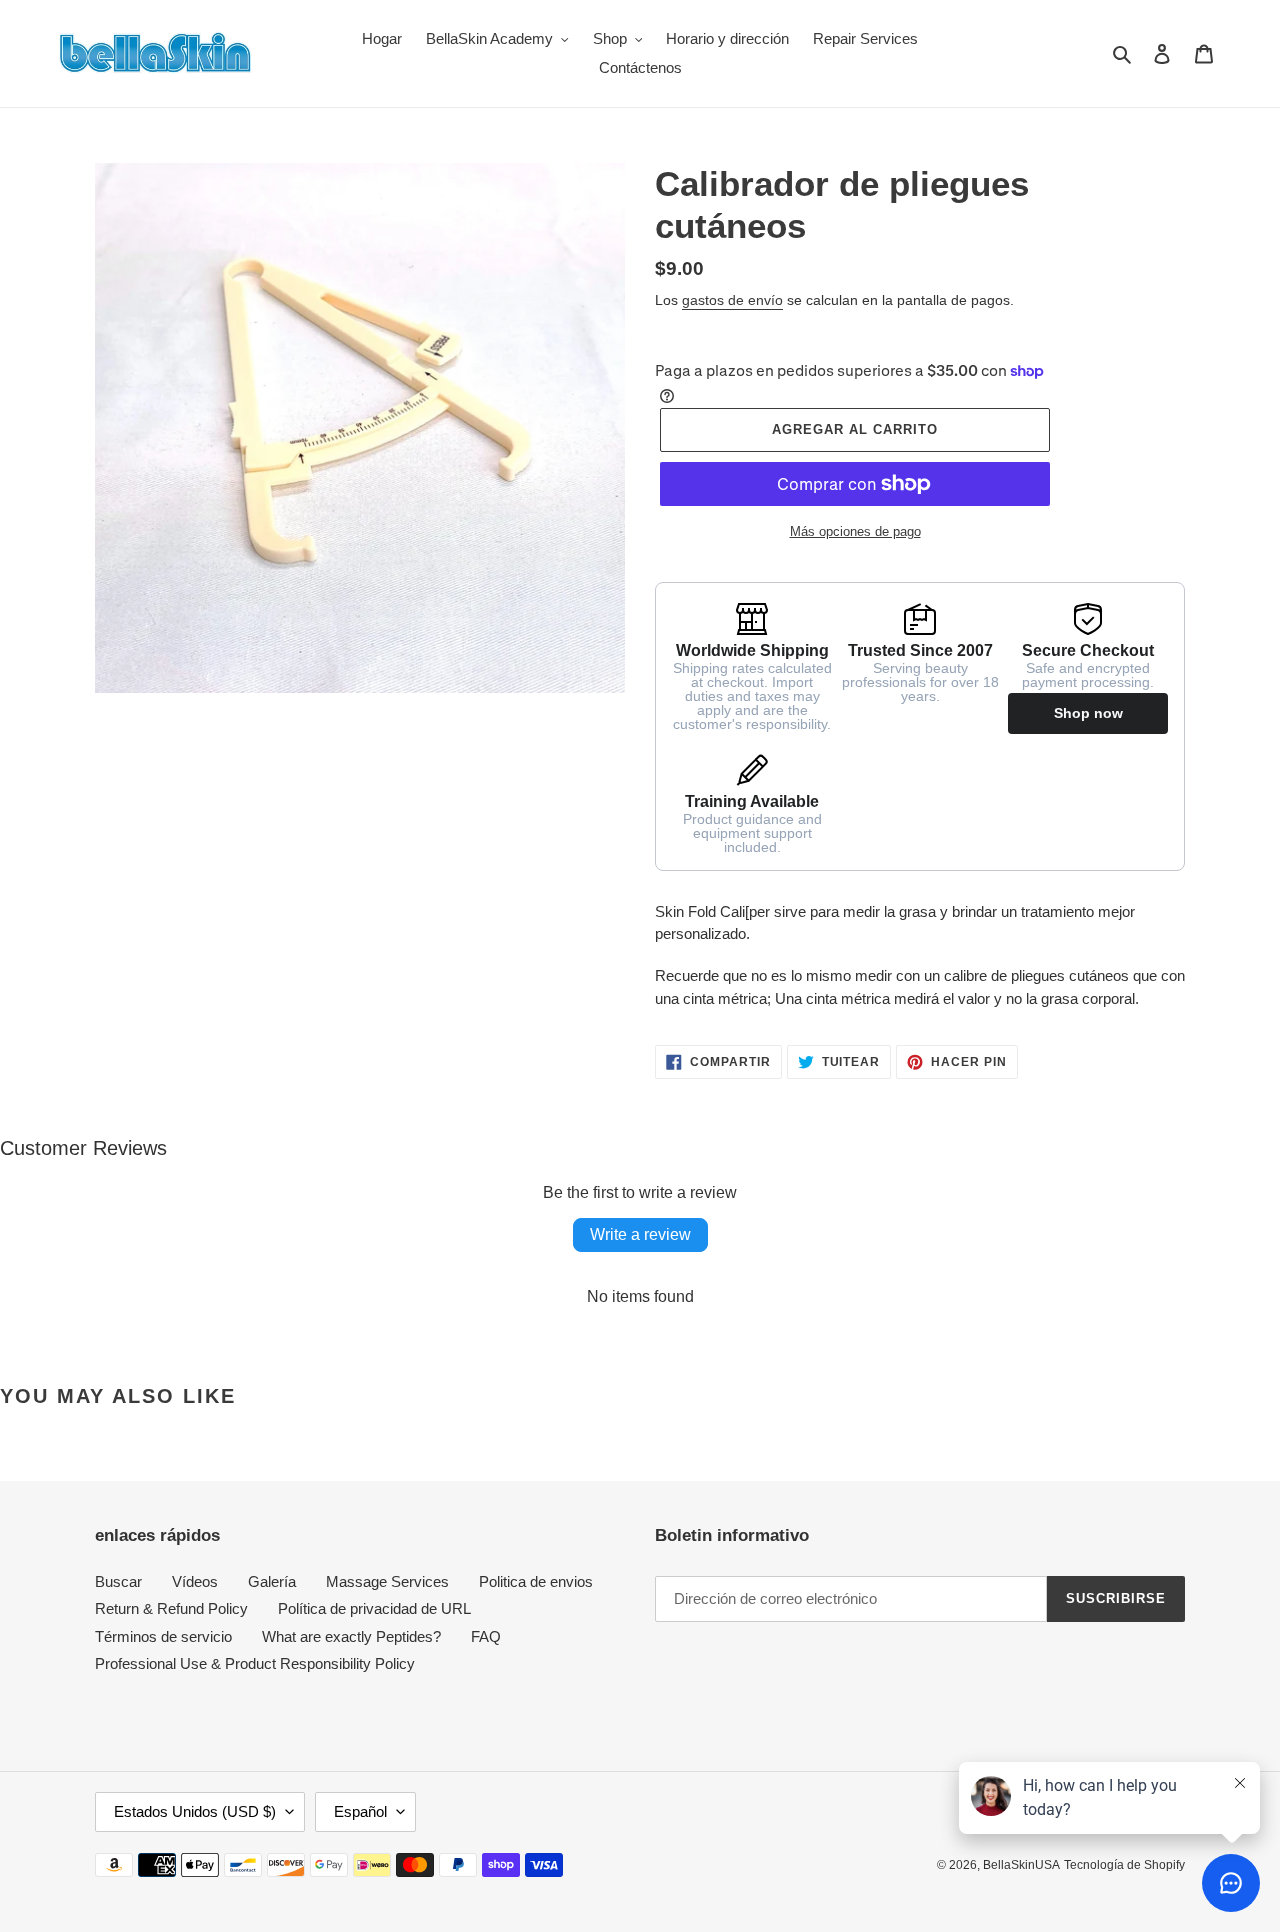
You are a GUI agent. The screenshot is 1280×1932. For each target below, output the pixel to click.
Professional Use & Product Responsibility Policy (255, 1663)
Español (360, 1811)
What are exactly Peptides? (351, 1636)
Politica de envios (536, 1581)
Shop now (1088, 713)
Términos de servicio (163, 1636)
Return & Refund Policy (171, 1608)
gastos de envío (732, 300)
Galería (272, 1581)
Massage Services (387, 1581)
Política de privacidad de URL (374, 1608)
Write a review (640, 1234)
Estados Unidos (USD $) (195, 1811)
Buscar (118, 1581)
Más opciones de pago (855, 531)
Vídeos (195, 1581)
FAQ (486, 1636)
